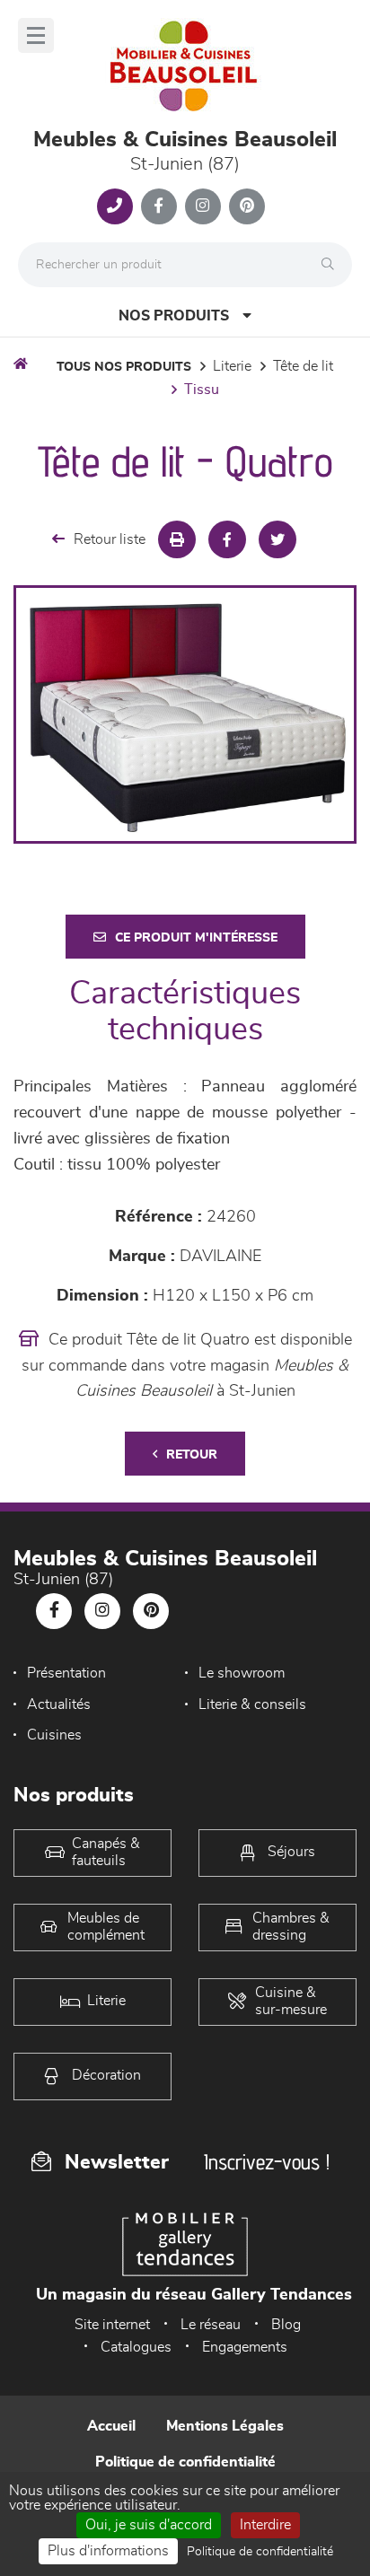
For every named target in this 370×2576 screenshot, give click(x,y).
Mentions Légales (225, 2426)
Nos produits (174, 316)
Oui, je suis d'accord (149, 2525)
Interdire (265, 2525)
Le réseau (211, 2325)
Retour (192, 1455)
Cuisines (54, 1735)
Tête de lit (303, 366)
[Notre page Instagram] (203, 206)
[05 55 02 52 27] (115, 206)
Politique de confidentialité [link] (260, 2552)
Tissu (202, 390)
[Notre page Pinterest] (247, 206)
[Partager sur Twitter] (277, 539)
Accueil (111, 2426)
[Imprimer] (177, 539)
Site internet (112, 2325)
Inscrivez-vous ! (267, 2162)
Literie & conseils (252, 1704)
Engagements (245, 2347)
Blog (286, 2325)
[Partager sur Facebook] (227, 539)
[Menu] (36, 35)
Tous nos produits (124, 367)
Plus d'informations (108, 2551)
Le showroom (242, 1673)
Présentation (66, 1673)
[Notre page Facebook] (159, 206)
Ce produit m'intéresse (196, 938)
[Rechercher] (332, 265)
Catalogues (136, 2347)
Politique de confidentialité (185, 2462)
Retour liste (110, 539)
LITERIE (232, 366)
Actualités (59, 1704)
